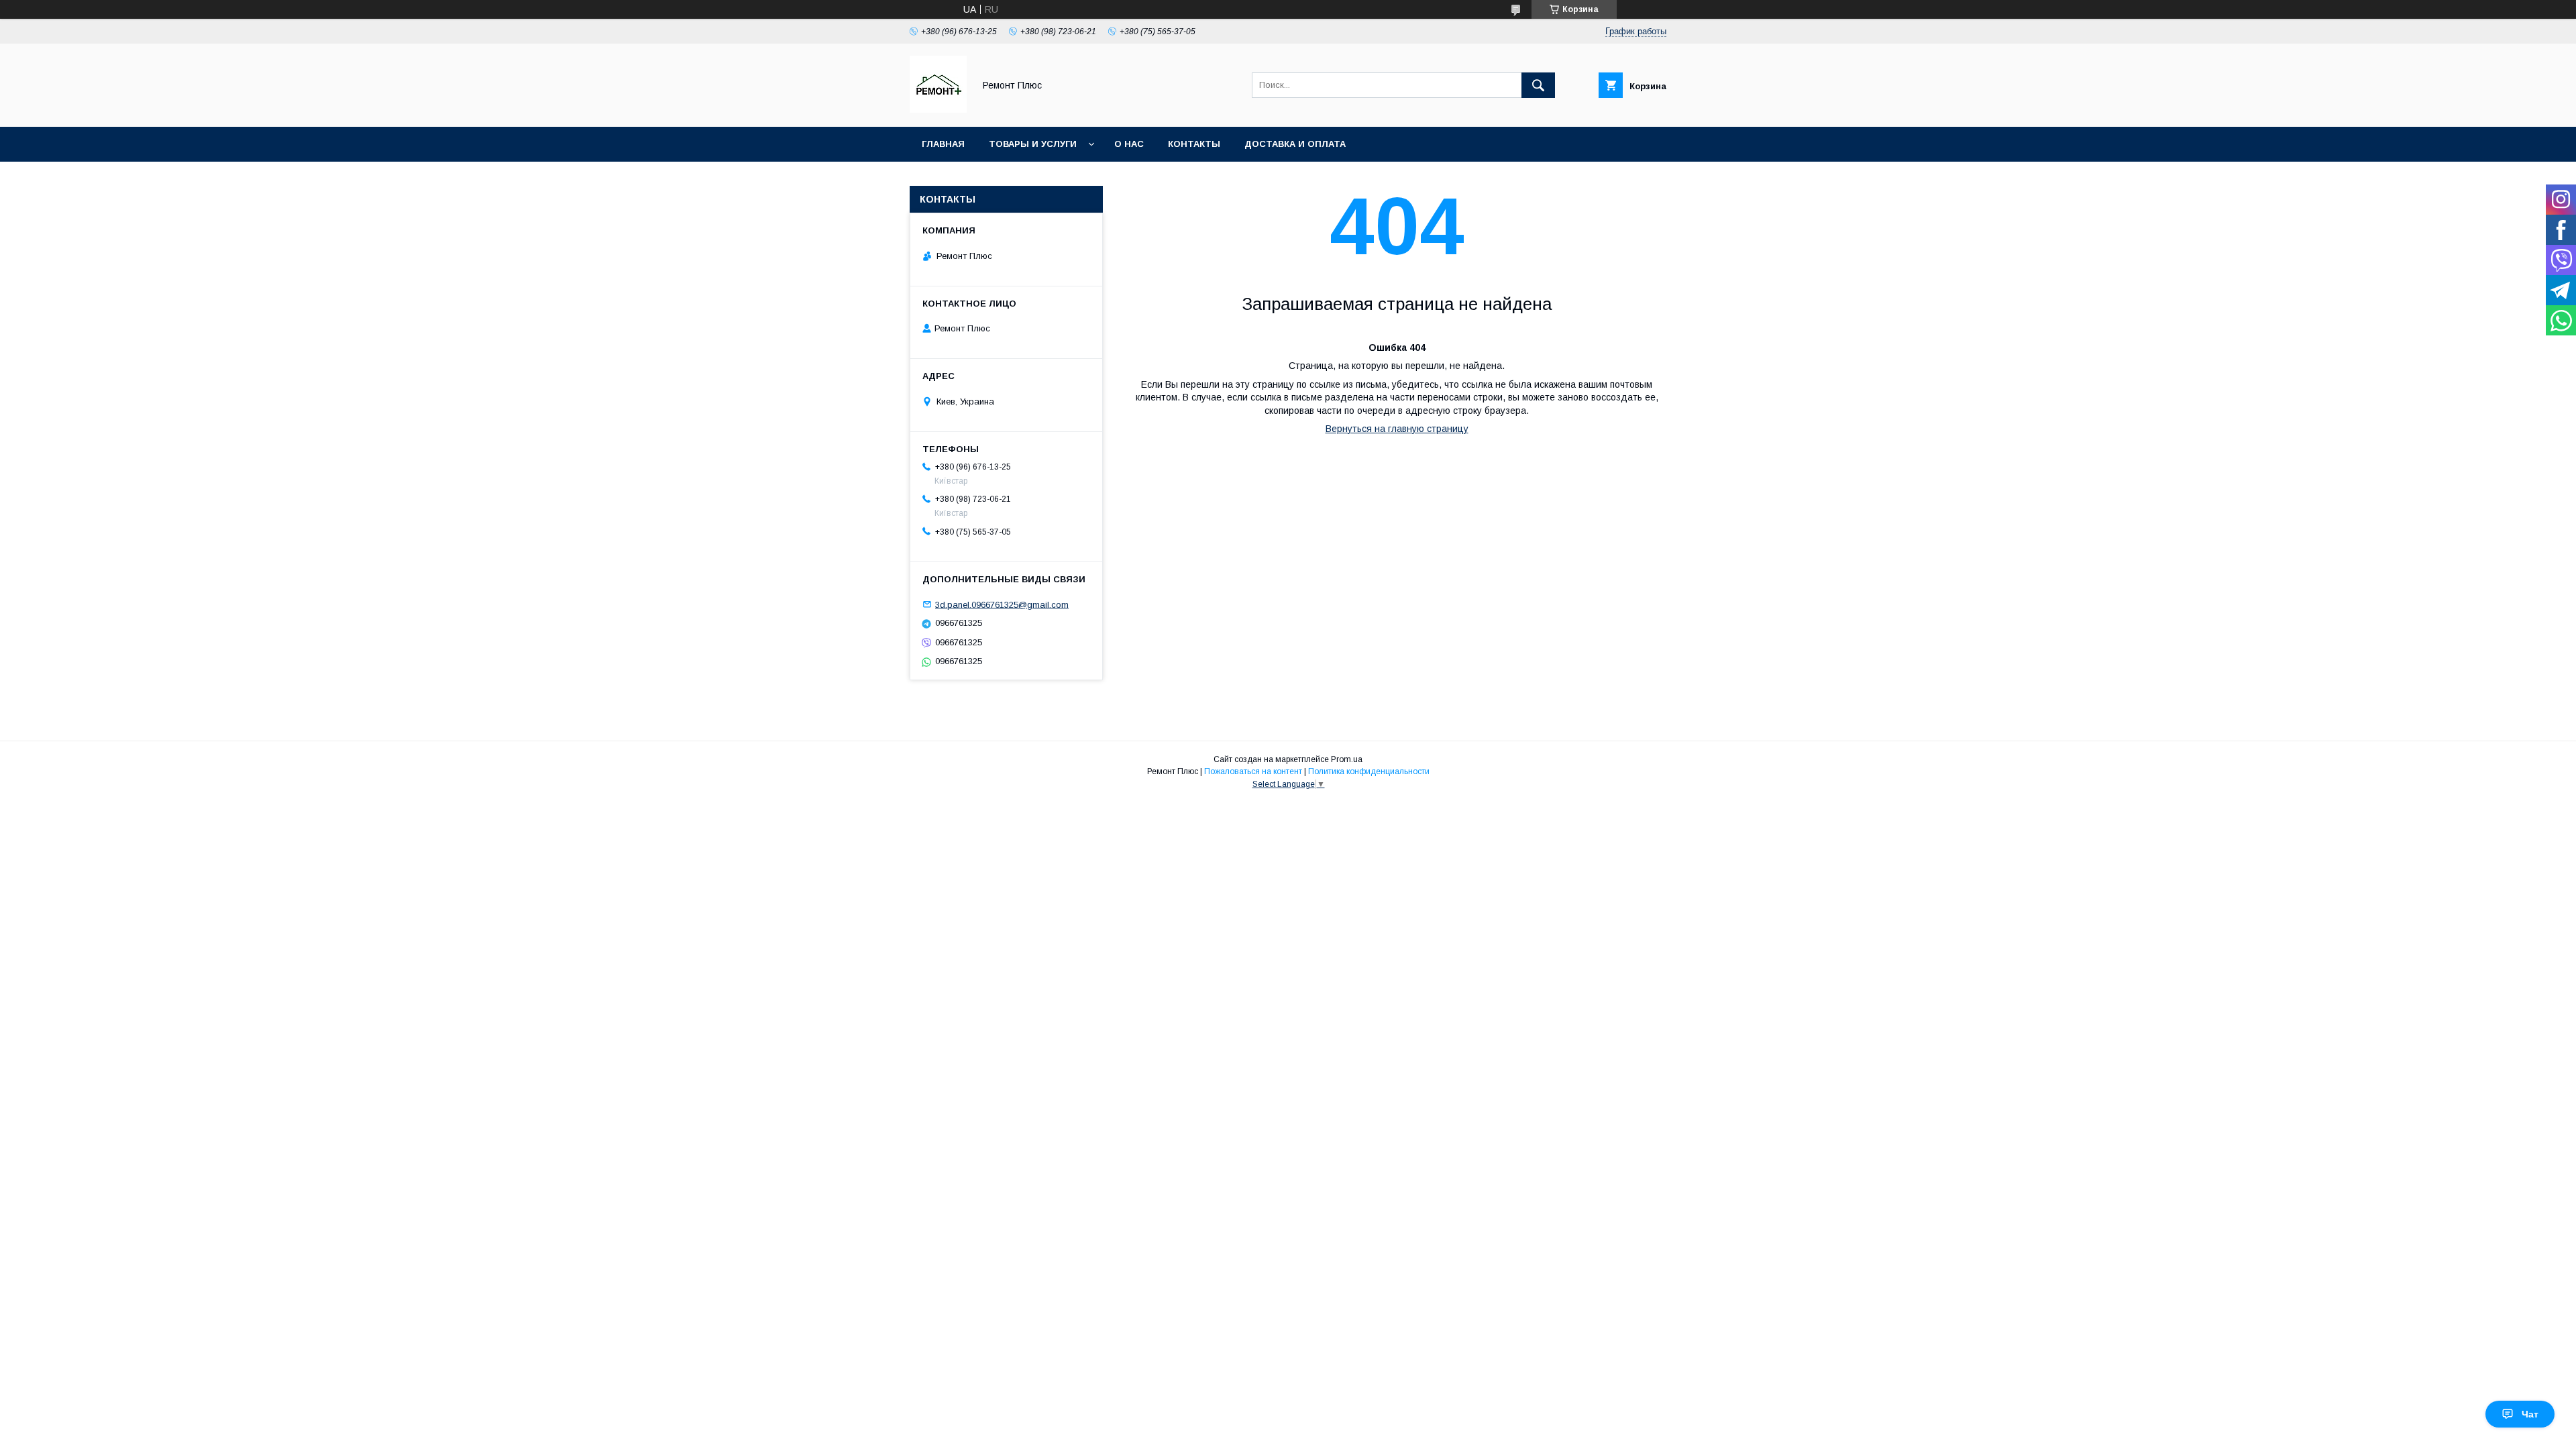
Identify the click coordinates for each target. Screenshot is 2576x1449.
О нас (1129, 144)
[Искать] (1538, 85)
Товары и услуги (1033, 144)
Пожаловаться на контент (1253, 771)
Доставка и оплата (1295, 144)
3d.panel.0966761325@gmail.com (1002, 604)
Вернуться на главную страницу (1397, 429)
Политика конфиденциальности (1369, 771)
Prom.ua (1347, 759)
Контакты (1194, 144)
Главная (943, 144)
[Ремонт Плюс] (938, 109)
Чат (2530, 1414)
